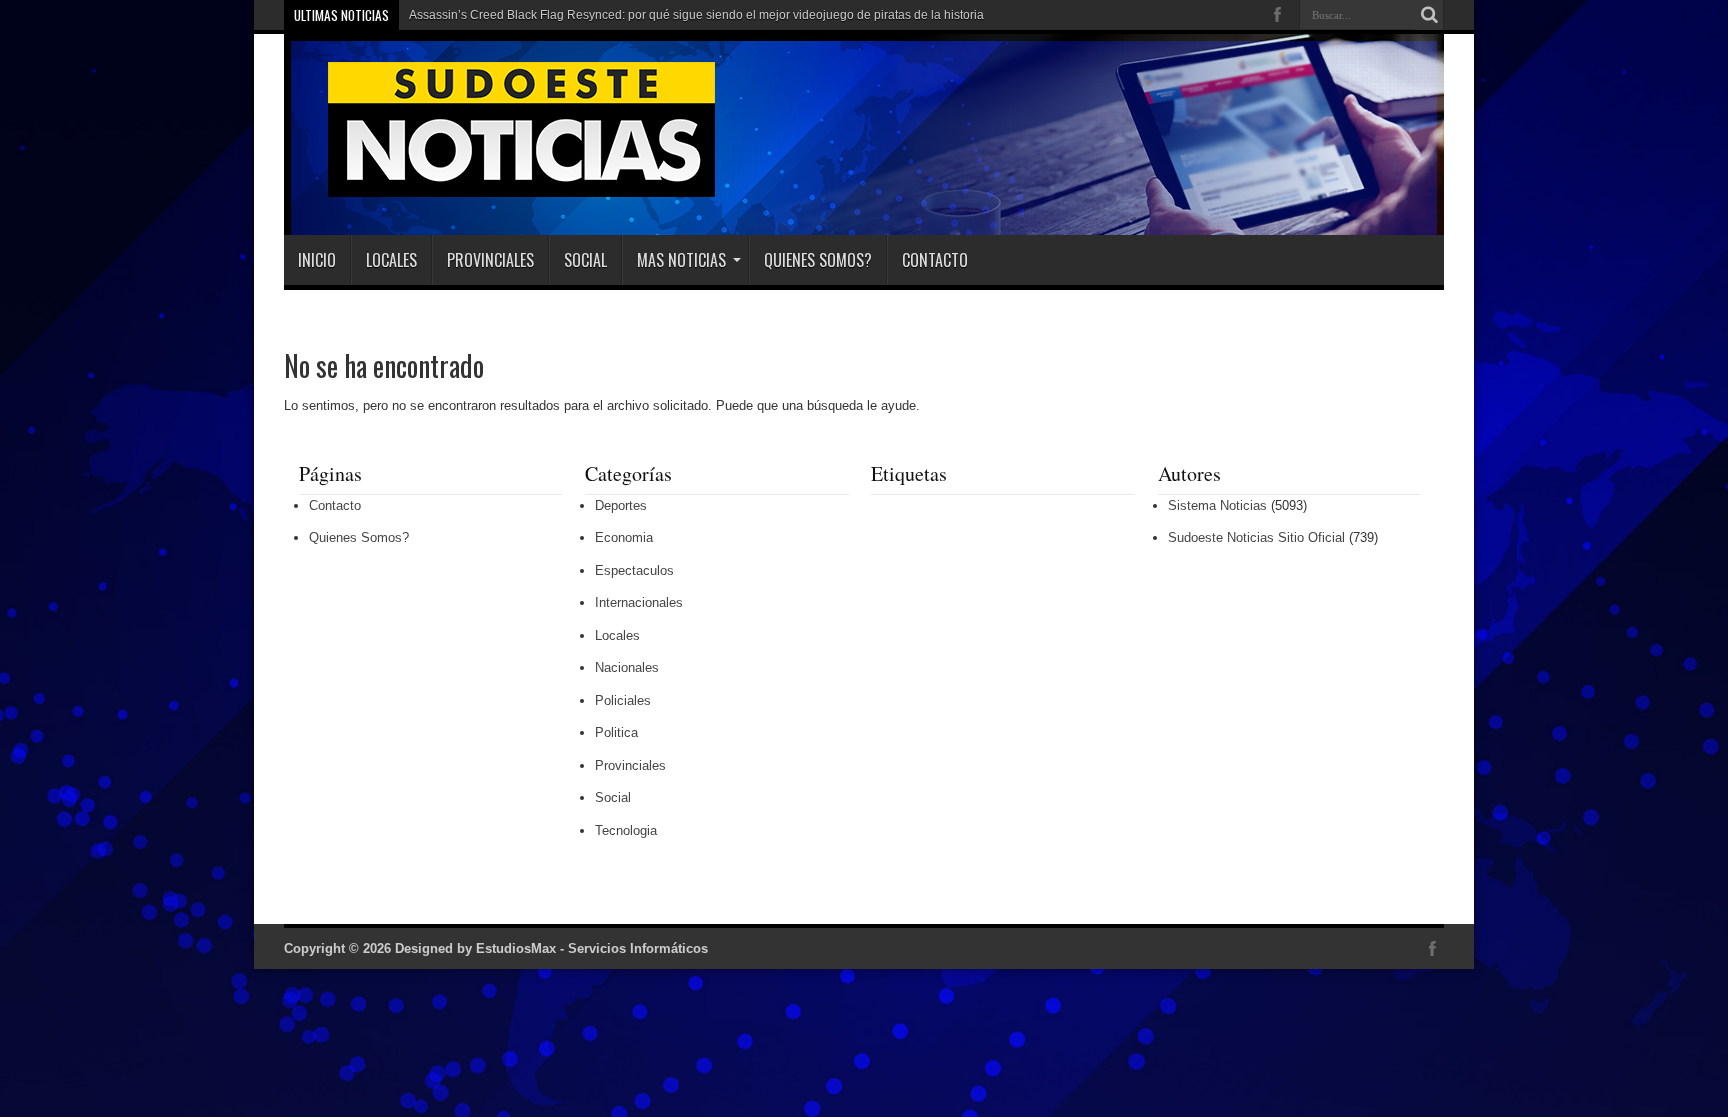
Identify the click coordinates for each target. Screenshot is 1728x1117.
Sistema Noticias (1217, 505)
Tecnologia (626, 830)
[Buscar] (1429, 15)
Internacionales (639, 602)
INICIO (317, 260)
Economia (624, 537)
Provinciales (490, 260)
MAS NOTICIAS (681, 260)
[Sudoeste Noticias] (501, 185)
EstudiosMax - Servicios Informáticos (592, 948)
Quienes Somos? (818, 260)
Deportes (621, 505)
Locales (391, 260)
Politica (616, 732)
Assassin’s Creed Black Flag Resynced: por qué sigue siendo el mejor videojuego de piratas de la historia (696, 15)
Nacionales (627, 667)
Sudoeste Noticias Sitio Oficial (1256, 537)
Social (585, 260)
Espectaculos (634, 570)
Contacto (935, 260)
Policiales (623, 700)
